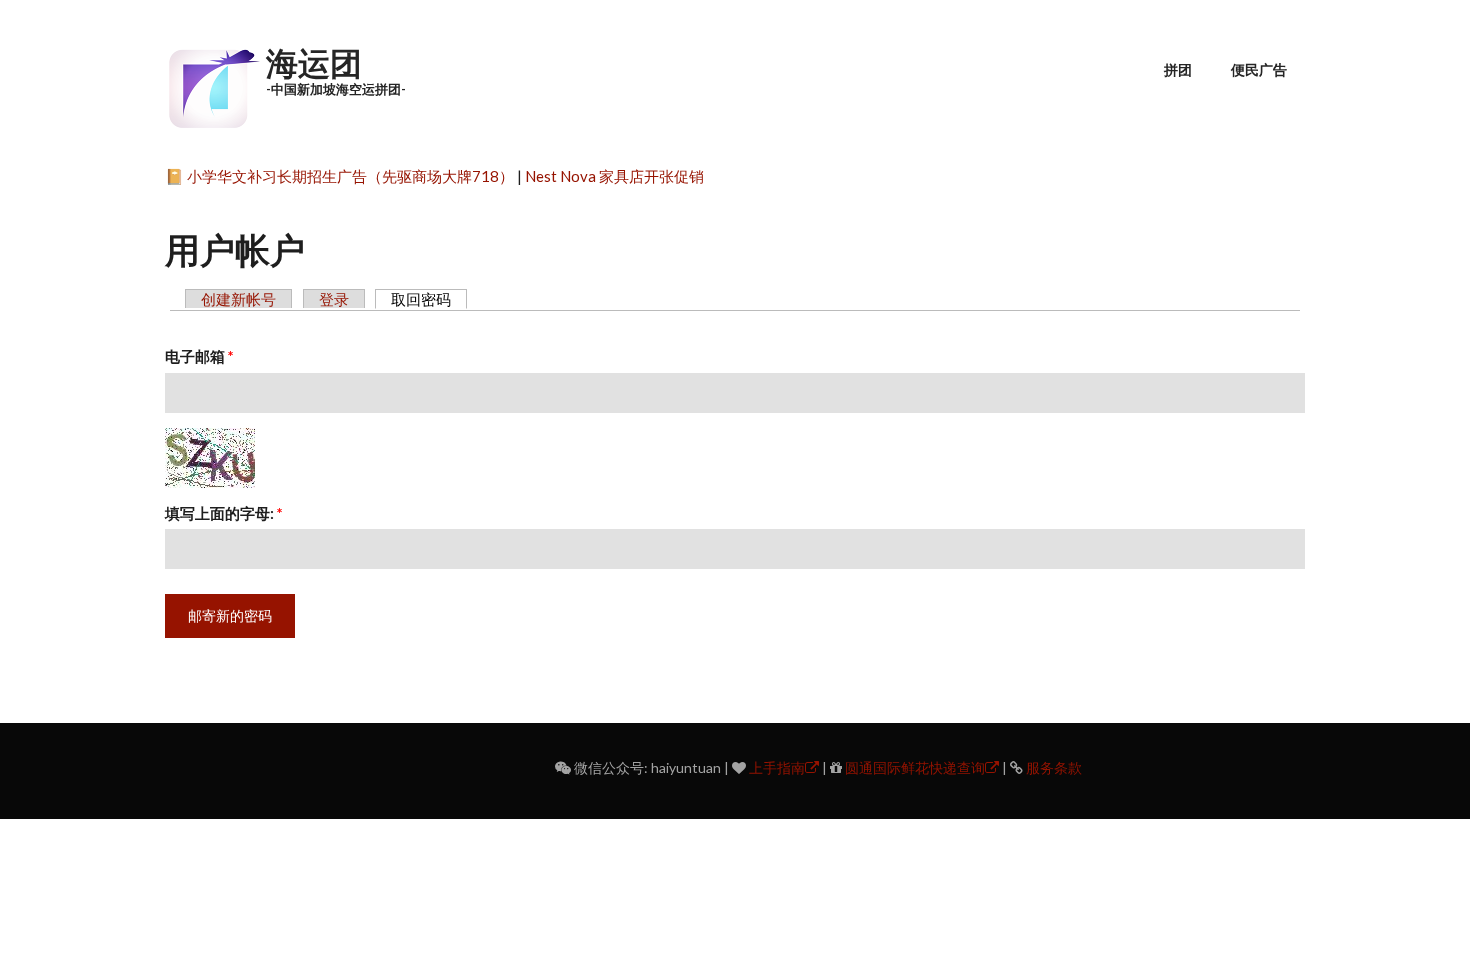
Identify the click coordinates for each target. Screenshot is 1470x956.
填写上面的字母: (224, 513)
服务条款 (1054, 767)
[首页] (213, 86)
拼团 (1178, 69)
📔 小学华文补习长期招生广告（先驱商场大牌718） (339, 176)
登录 (334, 299)
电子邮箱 (199, 356)
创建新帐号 (238, 299)
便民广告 (1259, 69)
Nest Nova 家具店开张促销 (614, 176)
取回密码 (429, 299)
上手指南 (777, 767)
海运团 (314, 62)
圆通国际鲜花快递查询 (915, 767)
